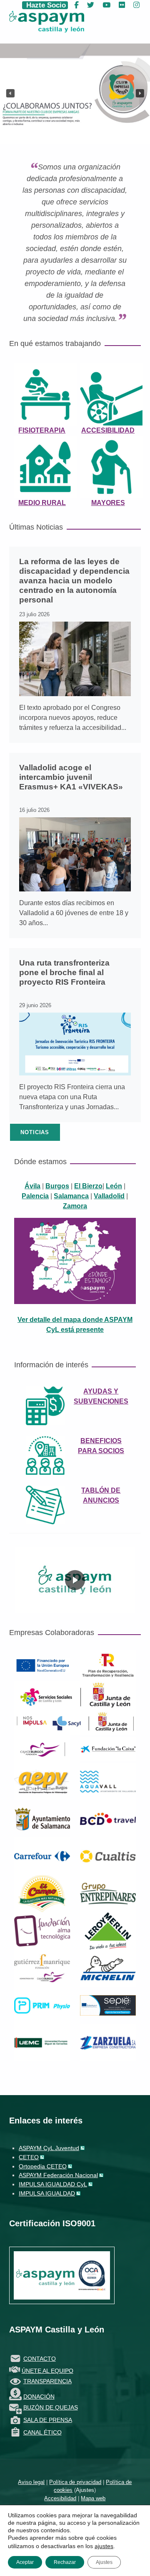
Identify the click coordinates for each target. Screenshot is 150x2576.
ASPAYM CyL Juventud (49, 2148)
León (114, 1186)
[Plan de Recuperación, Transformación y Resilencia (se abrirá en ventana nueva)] (108, 1665)
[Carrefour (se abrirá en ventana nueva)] (42, 1855)
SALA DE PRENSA (48, 2420)
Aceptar (25, 2562)
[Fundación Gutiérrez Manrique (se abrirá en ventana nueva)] (42, 1967)
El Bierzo (88, 1186)
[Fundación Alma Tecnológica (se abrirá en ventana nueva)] (42, 1930)
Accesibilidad (60, 2498)
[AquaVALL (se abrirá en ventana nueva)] (108, 1781)
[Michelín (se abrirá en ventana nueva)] (108, 1967)
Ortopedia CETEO (43, 2166)
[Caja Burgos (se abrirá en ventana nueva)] (42, 1748)
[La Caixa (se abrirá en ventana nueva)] (108, 1748)
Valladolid (109, 1196)
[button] (10, 93)
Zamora (75, 1206)
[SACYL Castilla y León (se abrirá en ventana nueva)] (75, 1721)
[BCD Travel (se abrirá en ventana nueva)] (108, 1818)
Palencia (35, 1196)
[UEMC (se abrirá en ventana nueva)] (42, 2042)
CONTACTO (40, 2359)
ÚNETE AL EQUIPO (47, 2371)
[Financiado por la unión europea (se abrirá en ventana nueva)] (42, 1665)
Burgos (57, 1186)
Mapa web (93, 2498)
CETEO (29, 2157)
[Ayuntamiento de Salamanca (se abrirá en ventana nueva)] (42, 1818)
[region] (75, 1580)
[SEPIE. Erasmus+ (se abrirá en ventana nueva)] (108, 2005)
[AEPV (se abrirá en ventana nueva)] (42, 1781)
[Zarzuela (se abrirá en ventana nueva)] (108, 2042)
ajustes (104, 2546)
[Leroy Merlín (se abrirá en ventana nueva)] (108, 1930)
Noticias (35, 1132)
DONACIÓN (39, 2397)
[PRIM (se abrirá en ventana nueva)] (42, 2005)
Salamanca (71, 1196)
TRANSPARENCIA (47, 2381)
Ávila (32, 1186)
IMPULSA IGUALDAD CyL (53, 2184)
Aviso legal (31, 2482)
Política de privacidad (75, 2482)
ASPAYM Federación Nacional (58, 2175)
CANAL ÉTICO (42, 2432)
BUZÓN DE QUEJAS (51, 2407)
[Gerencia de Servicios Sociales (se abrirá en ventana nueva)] (75, 1694)
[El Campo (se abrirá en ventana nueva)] (42, 1893)
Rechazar (65, 2562)
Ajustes (85, 2490)
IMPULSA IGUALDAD (47, 2193)
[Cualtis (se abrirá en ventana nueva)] (108, 1855)
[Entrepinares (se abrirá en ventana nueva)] (108, 1893)
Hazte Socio (45, 5)
